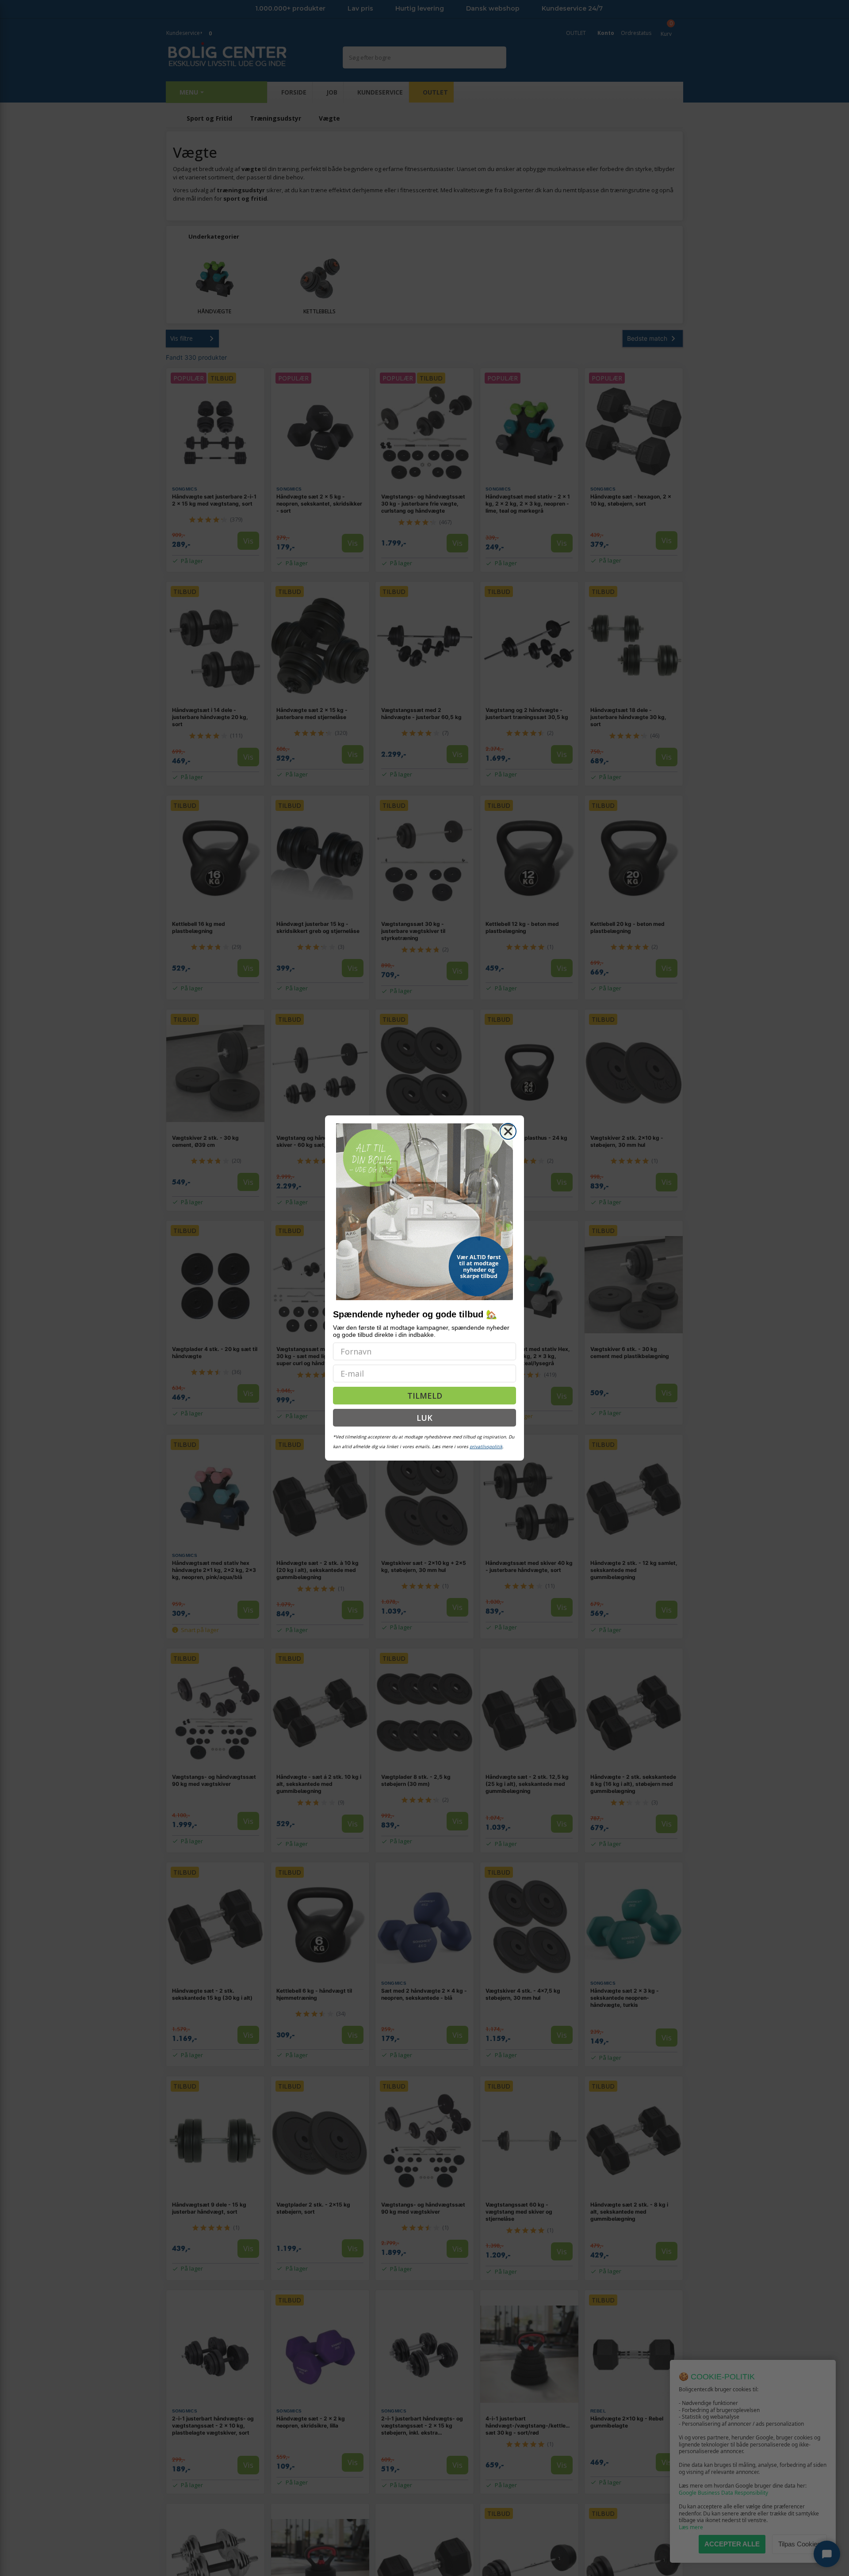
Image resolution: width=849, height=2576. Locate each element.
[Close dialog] (508, 1131)
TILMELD (425, 1396)
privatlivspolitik (486, 1446)
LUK (424, 1418)
